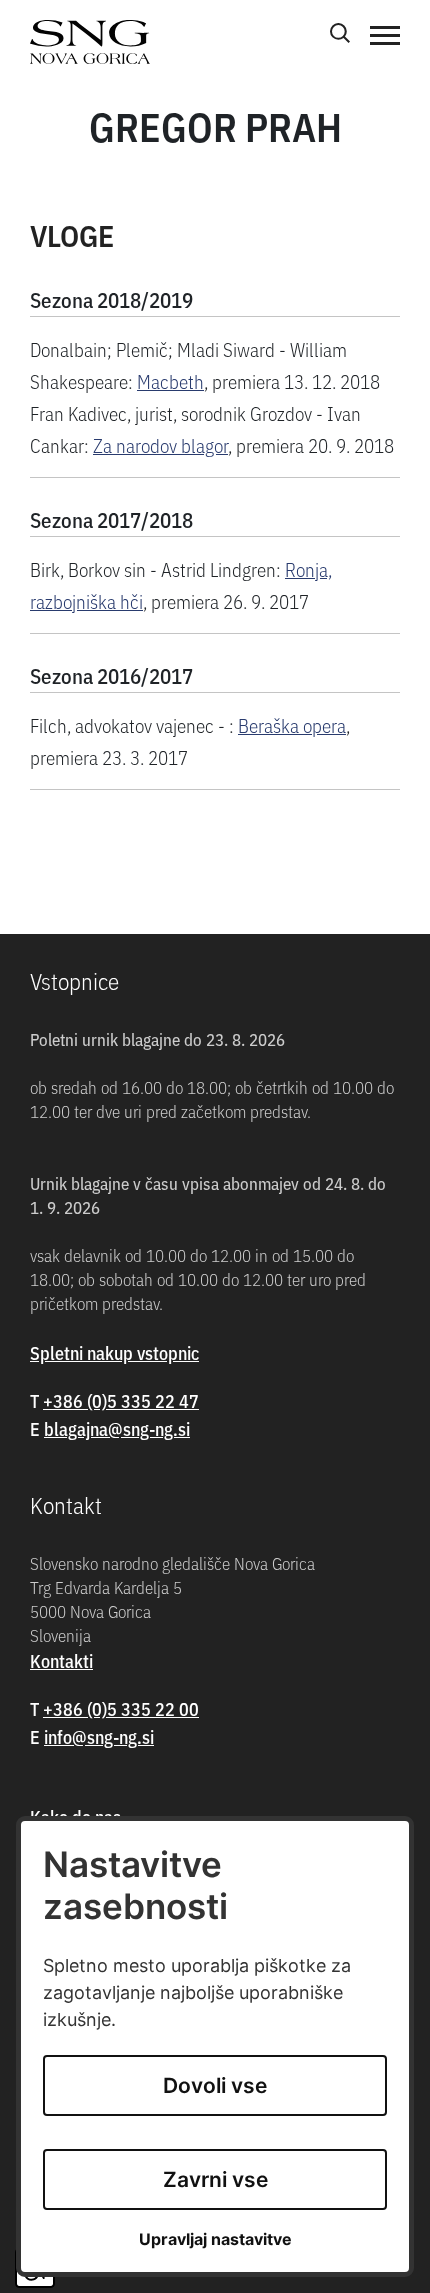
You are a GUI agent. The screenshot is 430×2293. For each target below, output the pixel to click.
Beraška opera (292, 724)
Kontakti (61, 1660)
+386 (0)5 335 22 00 (121, 1708)
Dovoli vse (215, 2085)
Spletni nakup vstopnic (114, 1352)
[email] (117, 1428)
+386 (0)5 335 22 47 (121, 1400)
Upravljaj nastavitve (215, 2239)
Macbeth (170, 380)
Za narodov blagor (160, 444)
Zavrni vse (215, 2179)
